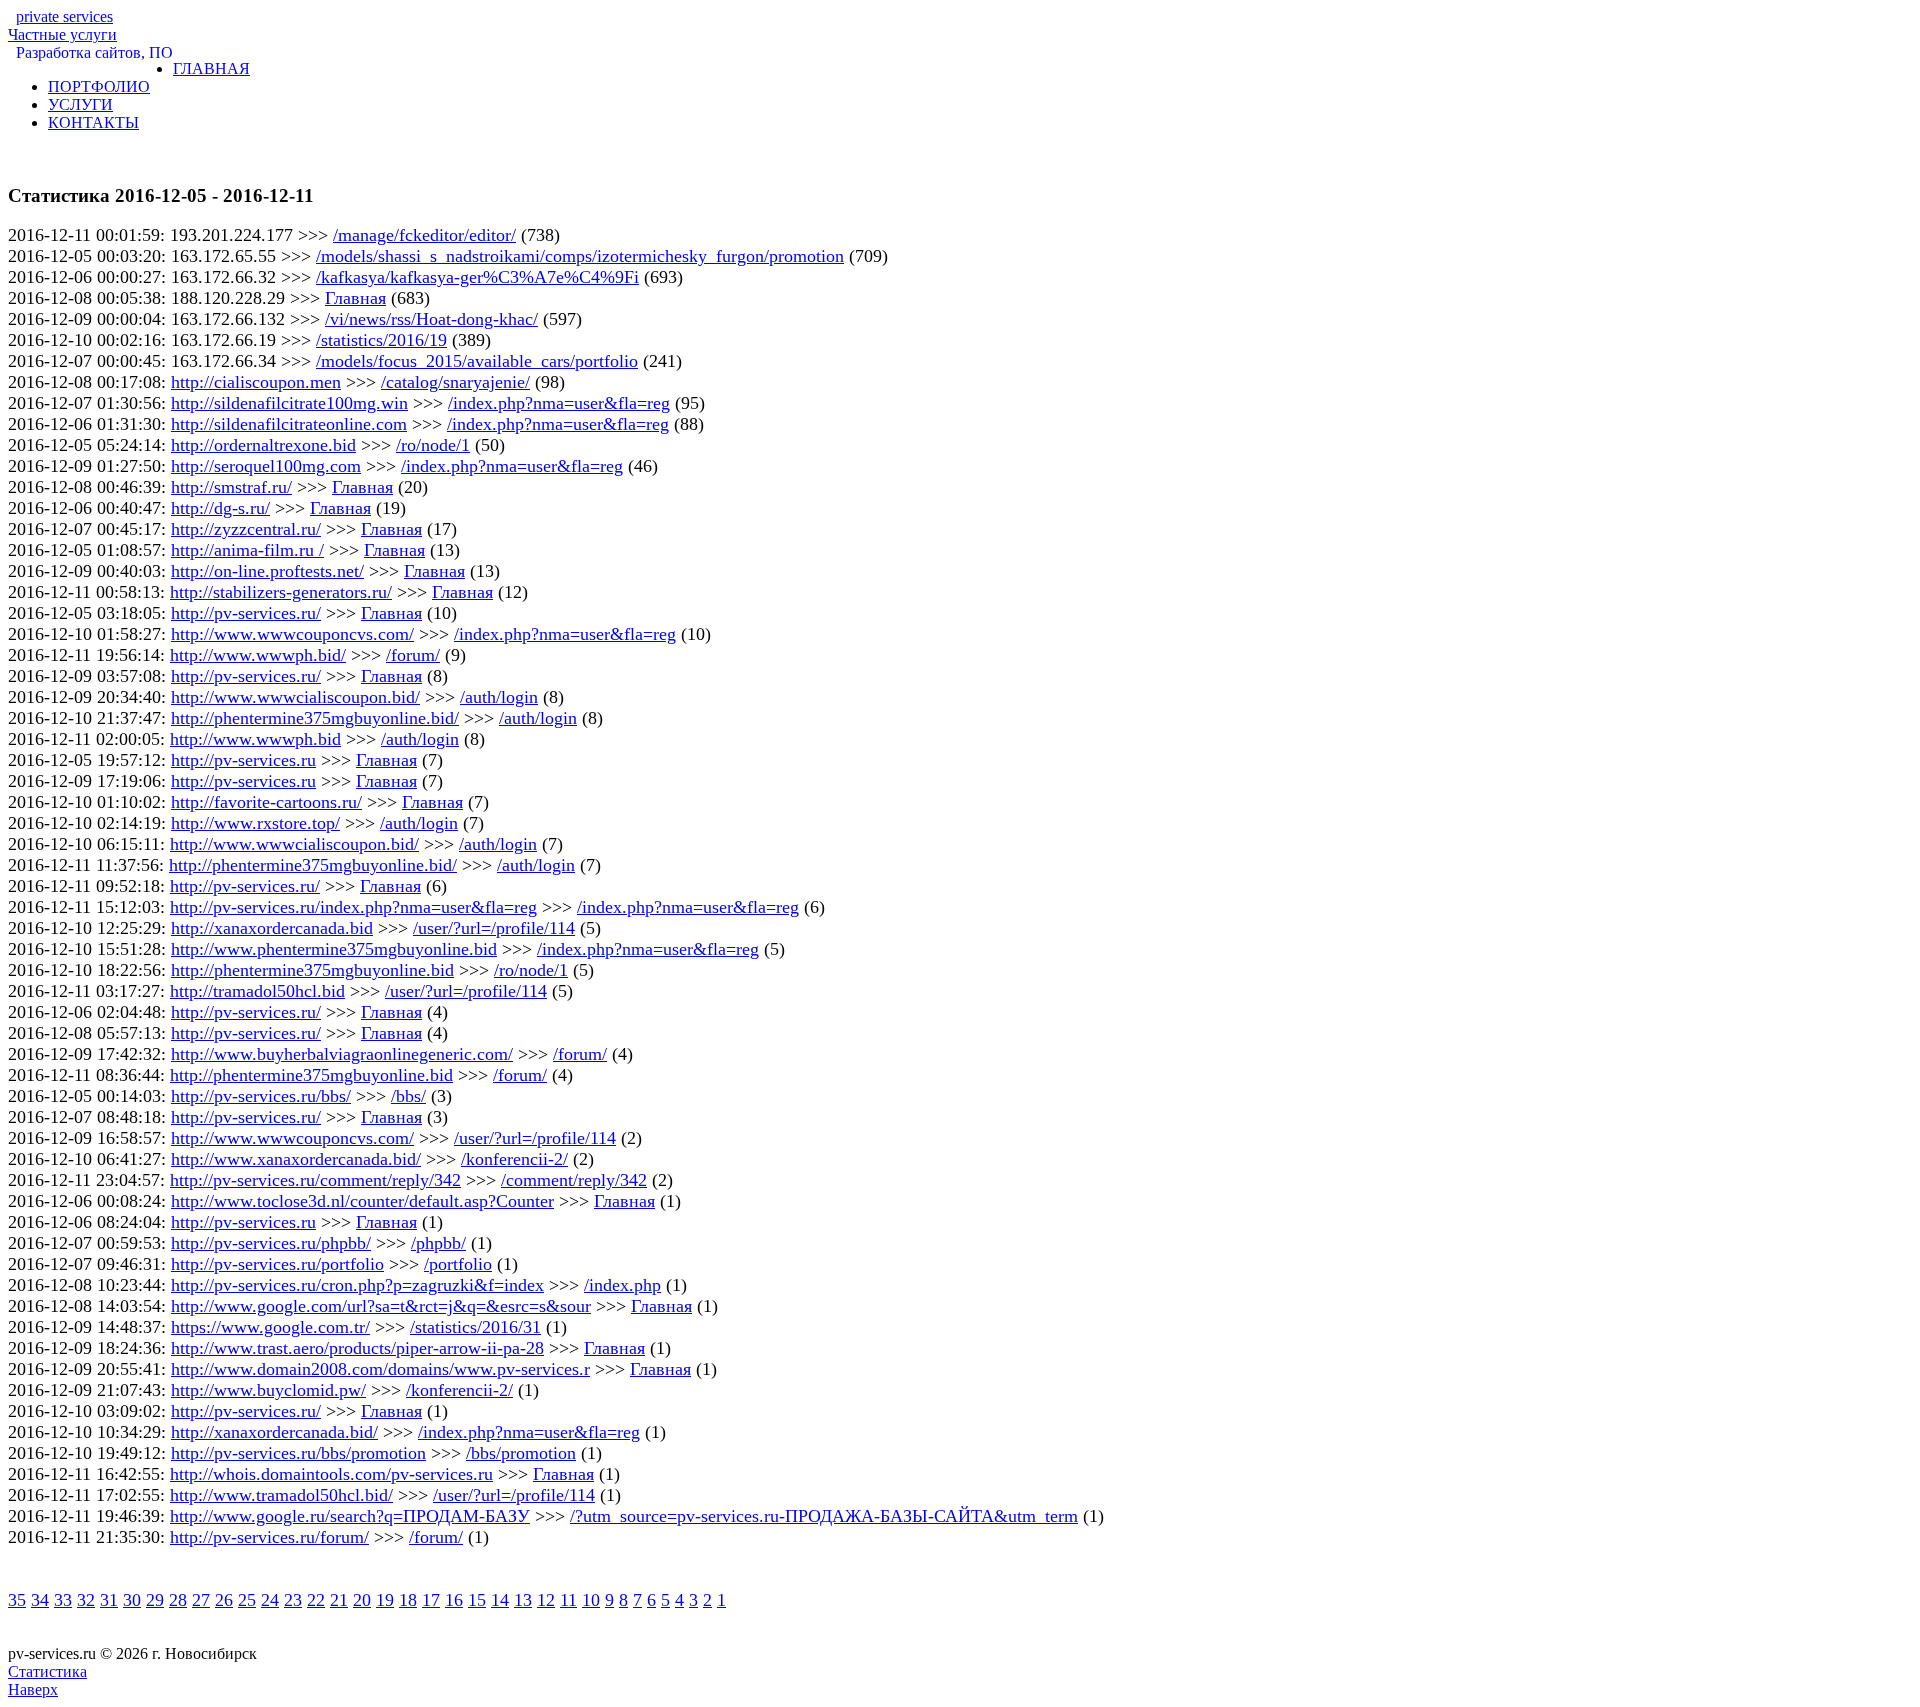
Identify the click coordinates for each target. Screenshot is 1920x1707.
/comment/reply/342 (574, 1180)
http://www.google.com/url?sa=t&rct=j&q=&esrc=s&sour (381, 1306)
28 (178, 1600)
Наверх (33, 1689)
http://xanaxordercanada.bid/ (274, 1432)
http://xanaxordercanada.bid (272, 928)
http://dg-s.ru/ (220, 508)
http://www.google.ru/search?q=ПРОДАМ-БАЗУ (350, 1516)
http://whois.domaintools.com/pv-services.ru (331, 1474)
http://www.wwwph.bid (255, 739)
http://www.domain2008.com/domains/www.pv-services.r (380, 1369)
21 (339, 1600)
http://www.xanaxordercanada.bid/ (296, 1159)
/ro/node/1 (433, 445)
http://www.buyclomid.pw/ (268, 1390)
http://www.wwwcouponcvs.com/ (292, 634)
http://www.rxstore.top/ (255, 823)
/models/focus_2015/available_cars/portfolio (477, 361)
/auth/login (499, 697)
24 (270, 1600)
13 (523, 1600)
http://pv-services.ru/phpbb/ (271, 1243)
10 (591, 1600)
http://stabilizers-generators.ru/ (281, 592)
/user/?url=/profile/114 (494, 928)
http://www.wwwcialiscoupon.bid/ (295, 697)
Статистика (47, 1671)
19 (385, 1600)
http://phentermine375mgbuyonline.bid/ (315, 718)
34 (40, 1600)
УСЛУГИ (80, 104)
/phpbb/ (438, 1243)
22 (316, 1600)
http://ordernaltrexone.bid (263, 445)
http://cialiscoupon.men (256, 382)
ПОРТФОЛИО (99, 86)
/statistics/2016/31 (475, 1327)
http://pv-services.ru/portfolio (277, 1264)
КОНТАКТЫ (93, 122)
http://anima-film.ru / (247, 550)
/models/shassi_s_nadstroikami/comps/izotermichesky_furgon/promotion (580, 256)
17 (431, 1600)
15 (477, 1600)
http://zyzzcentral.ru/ (246, 529)
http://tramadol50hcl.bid (257, 991)
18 (408, 1600)
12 (546, 1600)
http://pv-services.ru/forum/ (269, 1537)
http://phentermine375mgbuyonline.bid (312, 970)
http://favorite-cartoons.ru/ (266, 802)
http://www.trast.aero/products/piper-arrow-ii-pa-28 (357, 1348)
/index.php (622, 1285)
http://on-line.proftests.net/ (267, 571)
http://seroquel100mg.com (266, 466)
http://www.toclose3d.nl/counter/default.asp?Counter (362, 1201)
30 (132, 1600)
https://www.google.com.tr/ (270, 1327)
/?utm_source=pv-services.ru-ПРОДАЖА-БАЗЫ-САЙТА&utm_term (824, 1516)
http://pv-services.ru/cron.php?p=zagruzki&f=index (357, 1285)
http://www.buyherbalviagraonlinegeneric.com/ (342, 1054)
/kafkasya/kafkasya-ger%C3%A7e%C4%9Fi (477, 277)
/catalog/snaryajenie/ (455, 382)
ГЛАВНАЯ (211, 68)
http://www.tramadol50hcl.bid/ (281, 1495)
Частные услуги (62, 25)
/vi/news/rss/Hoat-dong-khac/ (431, 319)
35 (17, 1600)
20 (362, 1600)
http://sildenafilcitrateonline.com (289, 424)
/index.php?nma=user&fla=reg (559, 403)
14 (500, 1600)
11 (568, 1600)
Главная (355, 298)
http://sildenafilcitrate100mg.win (289, 403)
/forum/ (413, 655)
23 (293, 1600)
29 (155, 1600)
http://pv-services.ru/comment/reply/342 (315, 1180)
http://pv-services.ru (243, 760)
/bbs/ (408, 1096)
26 (224, 1600)
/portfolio (458, 1264)
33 (63, 1600)
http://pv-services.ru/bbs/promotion (298, 1453)
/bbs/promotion (521, 1453)
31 (109, 1600)
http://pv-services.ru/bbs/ (261, 1096)
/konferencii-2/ (514, 1159)
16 (454, 1600)
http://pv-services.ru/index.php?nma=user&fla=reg (353, 907)
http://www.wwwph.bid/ (258, 655)
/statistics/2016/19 (381, 340)
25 (247, 1600)
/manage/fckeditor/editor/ (424, 235)
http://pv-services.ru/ (246, 613)
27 (201, 1600)
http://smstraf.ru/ (231, 487)
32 (86, 1600)
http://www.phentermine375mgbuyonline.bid (334, 949)
